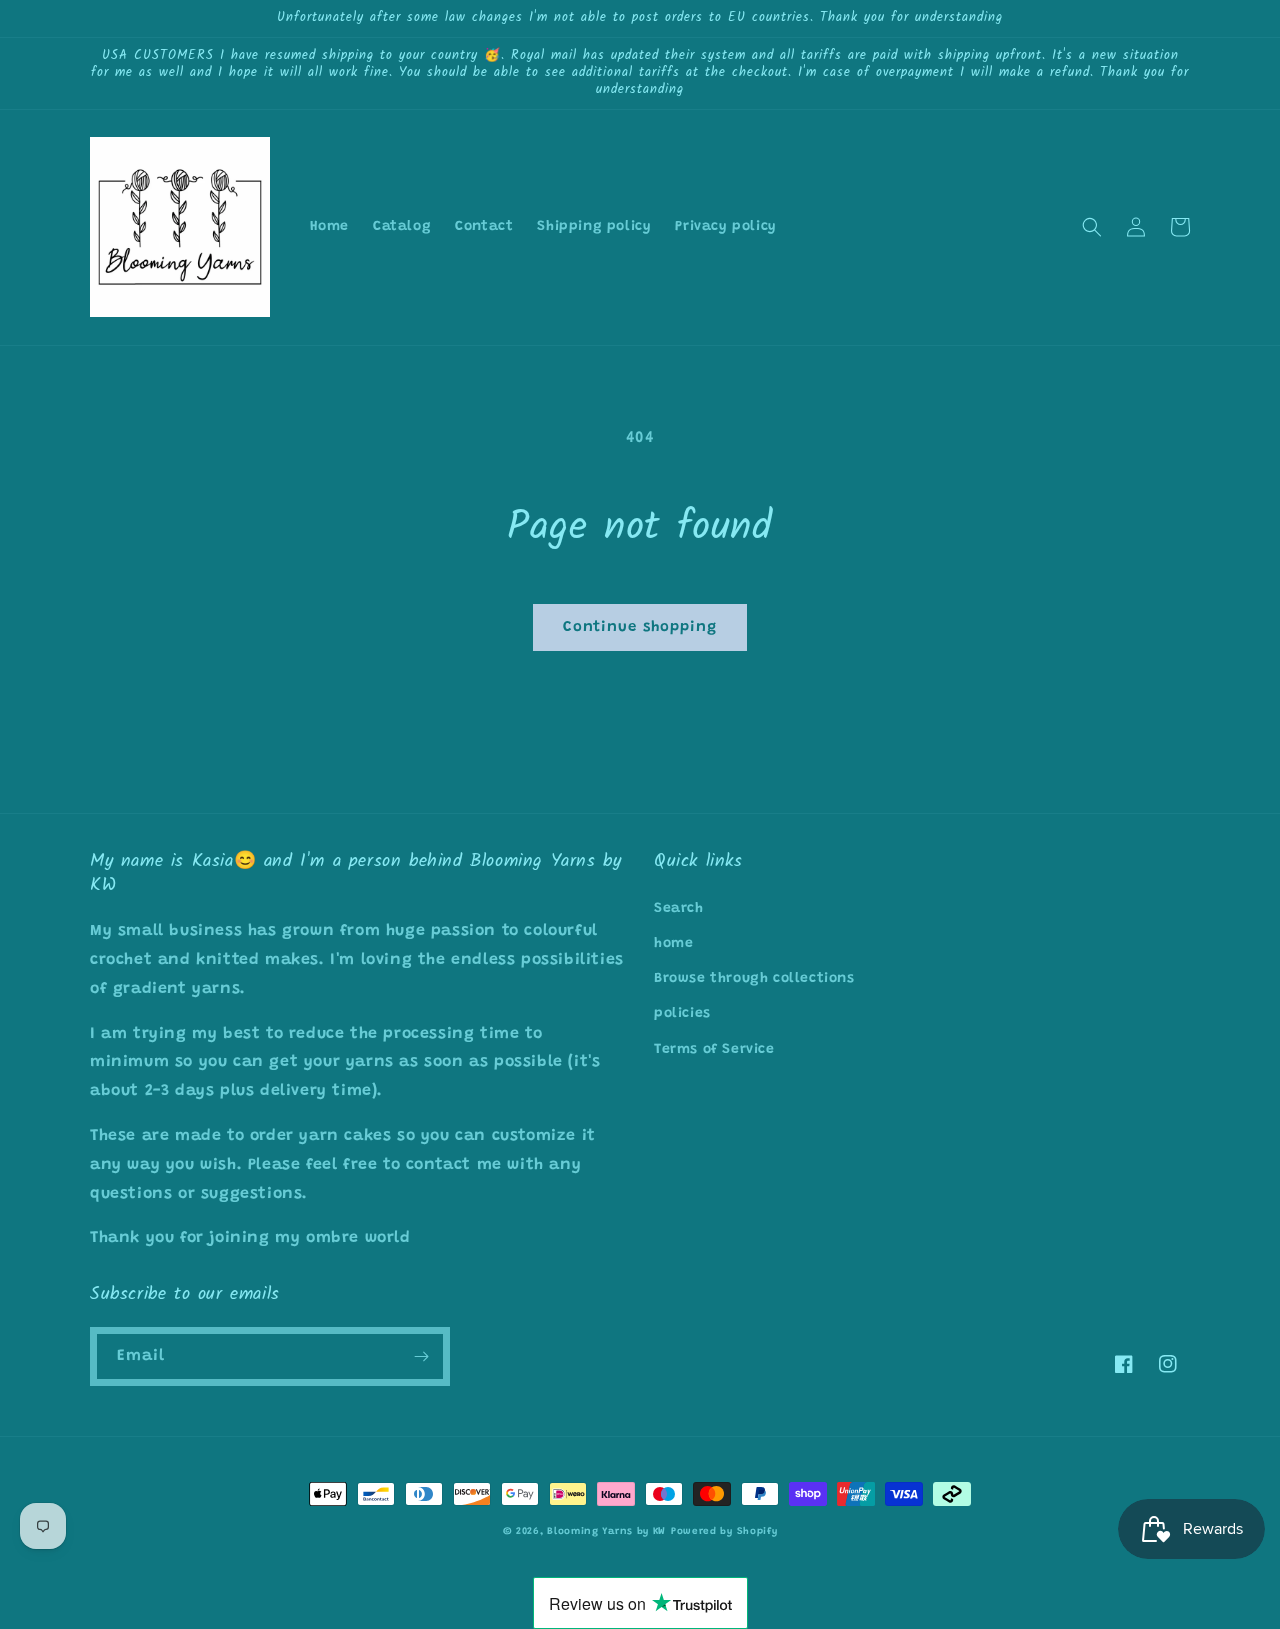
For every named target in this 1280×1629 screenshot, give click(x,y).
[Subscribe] (421, 1356)
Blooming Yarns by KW (606, 1532)
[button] (1092, 227)
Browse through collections (754, 979)
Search (679, 909)
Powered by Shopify (724, 1532)
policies (682, 1014)
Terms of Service (714, 1050)
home (673, 944)
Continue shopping (640, 627)
